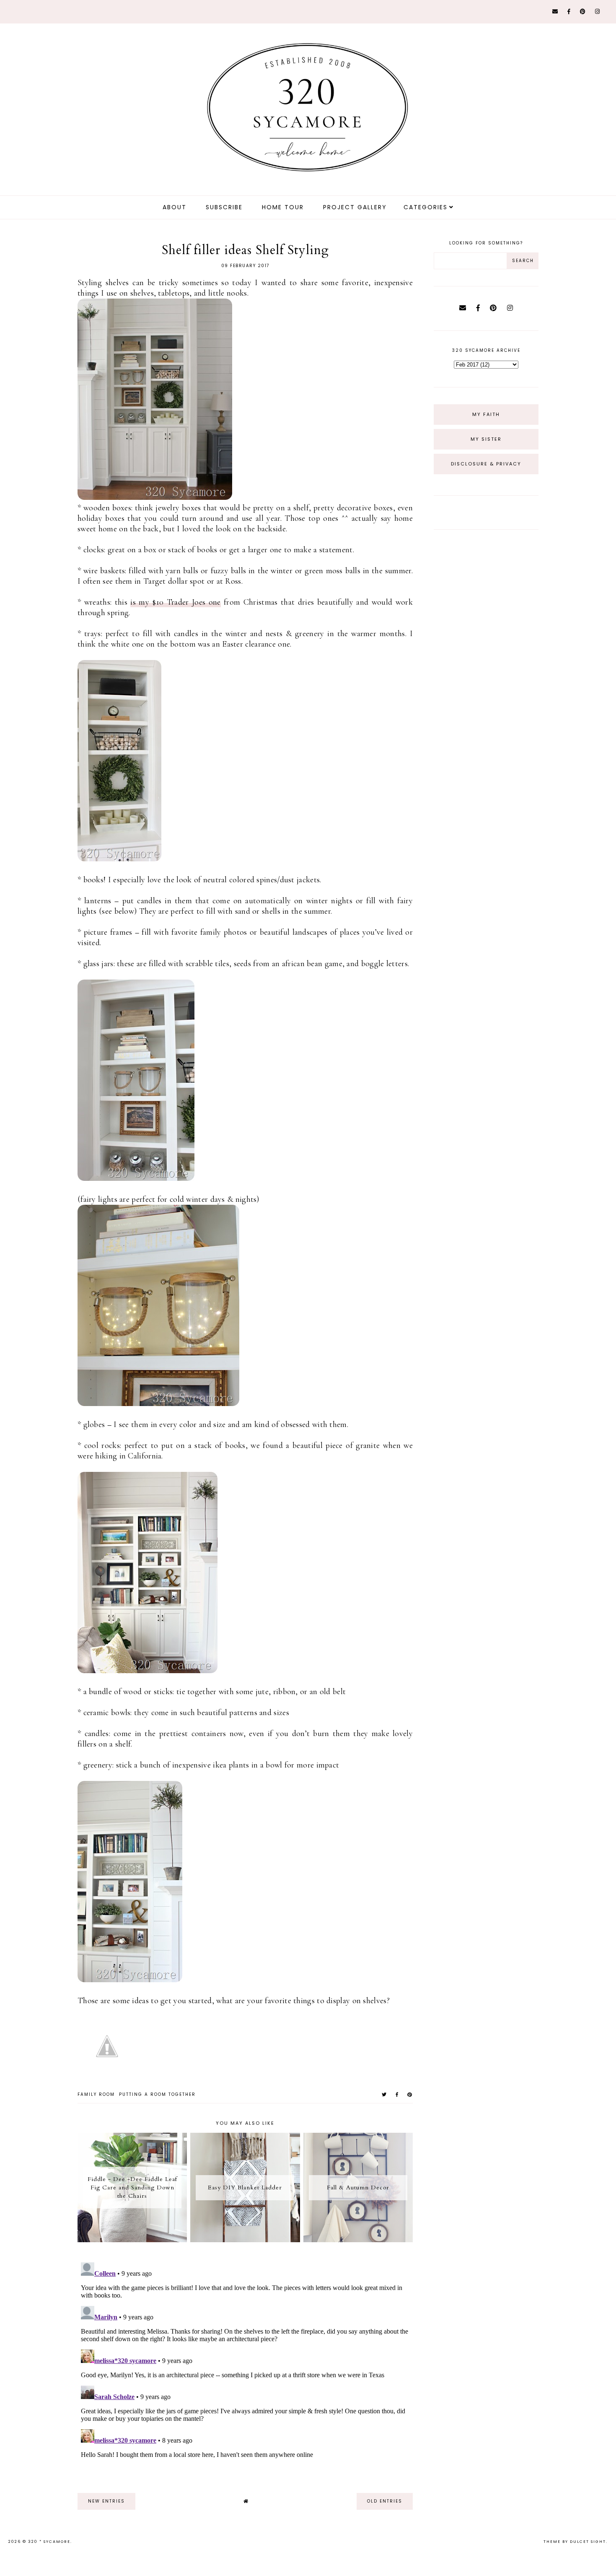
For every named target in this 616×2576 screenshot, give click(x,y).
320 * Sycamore (49, 2542)
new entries (106, 2501)
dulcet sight (588, 2542)
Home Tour (283, 207)
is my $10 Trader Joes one (175, 602)
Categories (426, 207)
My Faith (486, 414)
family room (96, 2094)
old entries (385, 2501)
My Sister (486, 439)
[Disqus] (245, 2364)
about (175, 207)
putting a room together (157, 2094)
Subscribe (224, 207)
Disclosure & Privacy (486, 464)
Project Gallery (355, 207)
